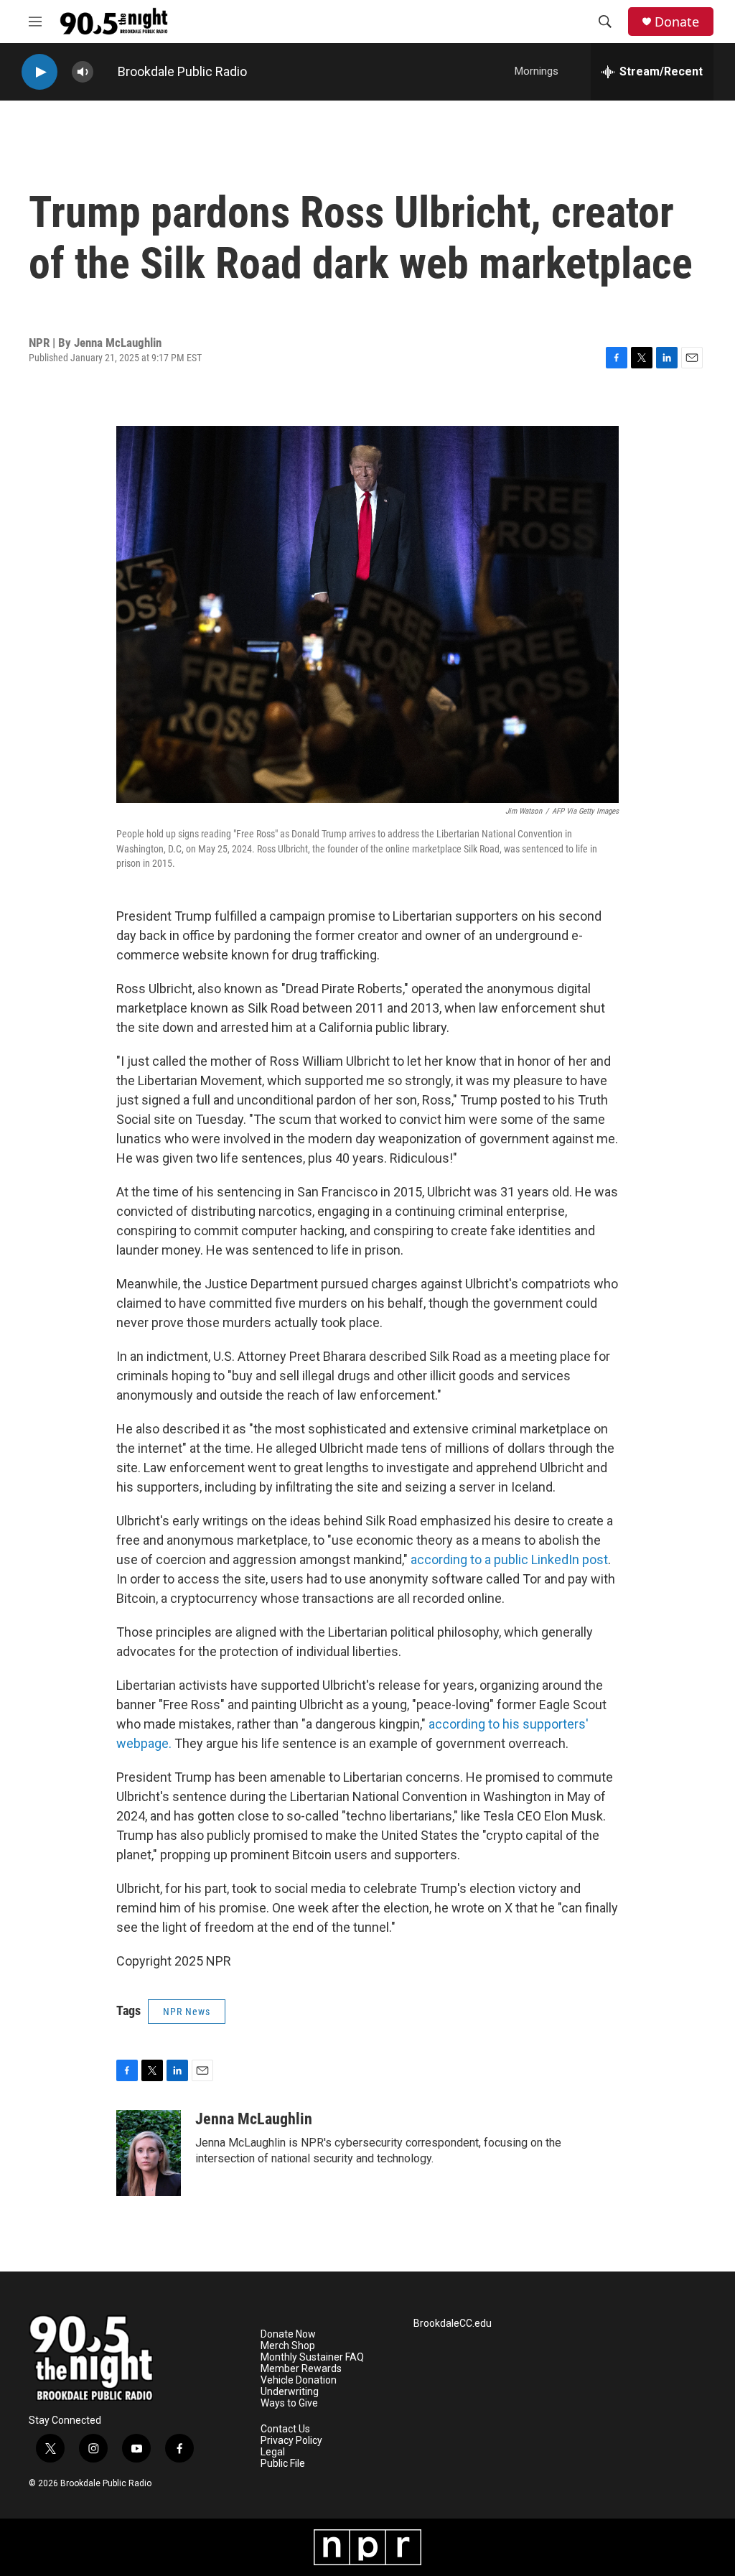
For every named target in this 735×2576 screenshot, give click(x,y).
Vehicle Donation (299, 2380)
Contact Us (285, 2429)
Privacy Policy (291, 2441)
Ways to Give (289, 2403)
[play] (39, 72)
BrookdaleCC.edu (453, 2324)
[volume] (83, 72)
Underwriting (290, 2392)
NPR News (187, 2012)
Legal (273, 2452)
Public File (283, 2464)
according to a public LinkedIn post (509, 1559)
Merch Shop (288, 2346)
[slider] (106, 71)
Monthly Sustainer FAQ (312, 2357)
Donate (677, 22)
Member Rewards (301, 2369)
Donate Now (288, 2334)
